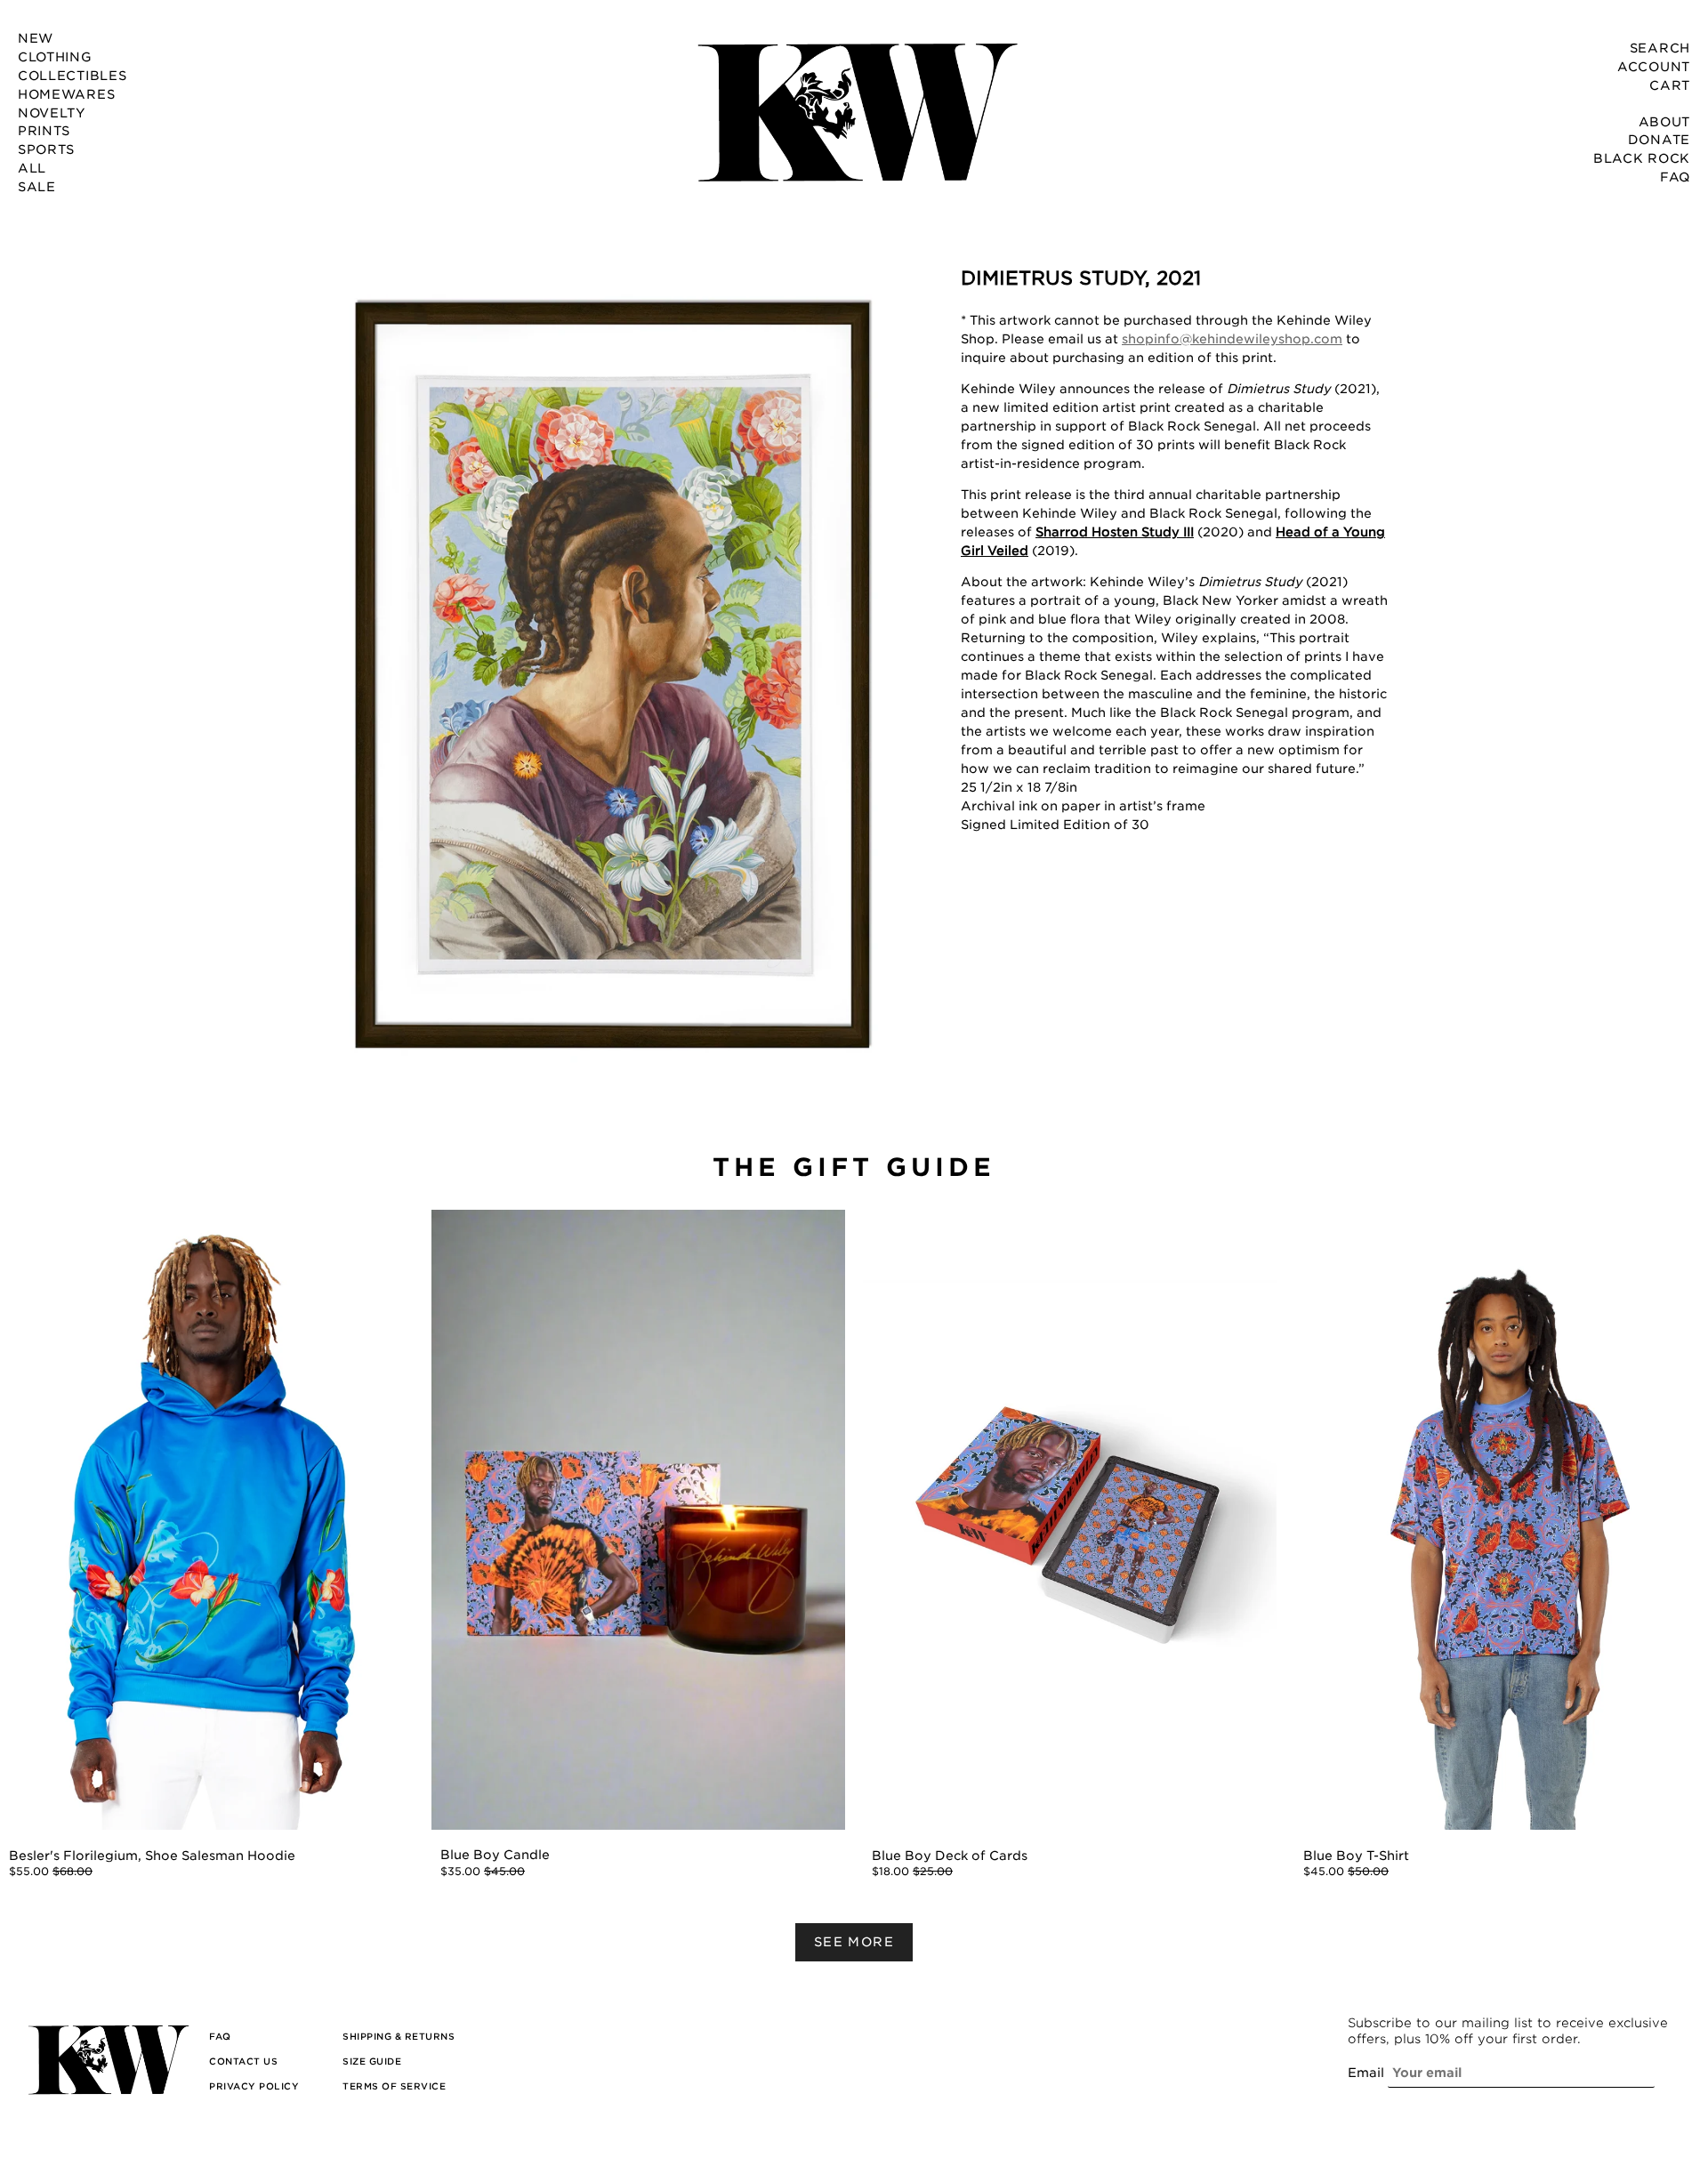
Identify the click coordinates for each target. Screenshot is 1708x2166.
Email (1366, 2073)
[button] (614, 678)
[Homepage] (854, 111)
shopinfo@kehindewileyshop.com (1232, 339)
